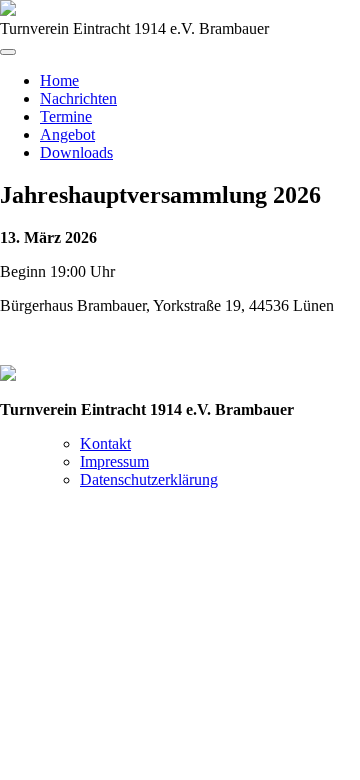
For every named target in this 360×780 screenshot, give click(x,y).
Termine (66, 116)
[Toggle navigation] (8, 52)
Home (59, 80)
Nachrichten (78, 98)
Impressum (114, 461)
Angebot (67, 134)
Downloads (76, 152)
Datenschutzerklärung (149, 479)
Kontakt (105, 443)
